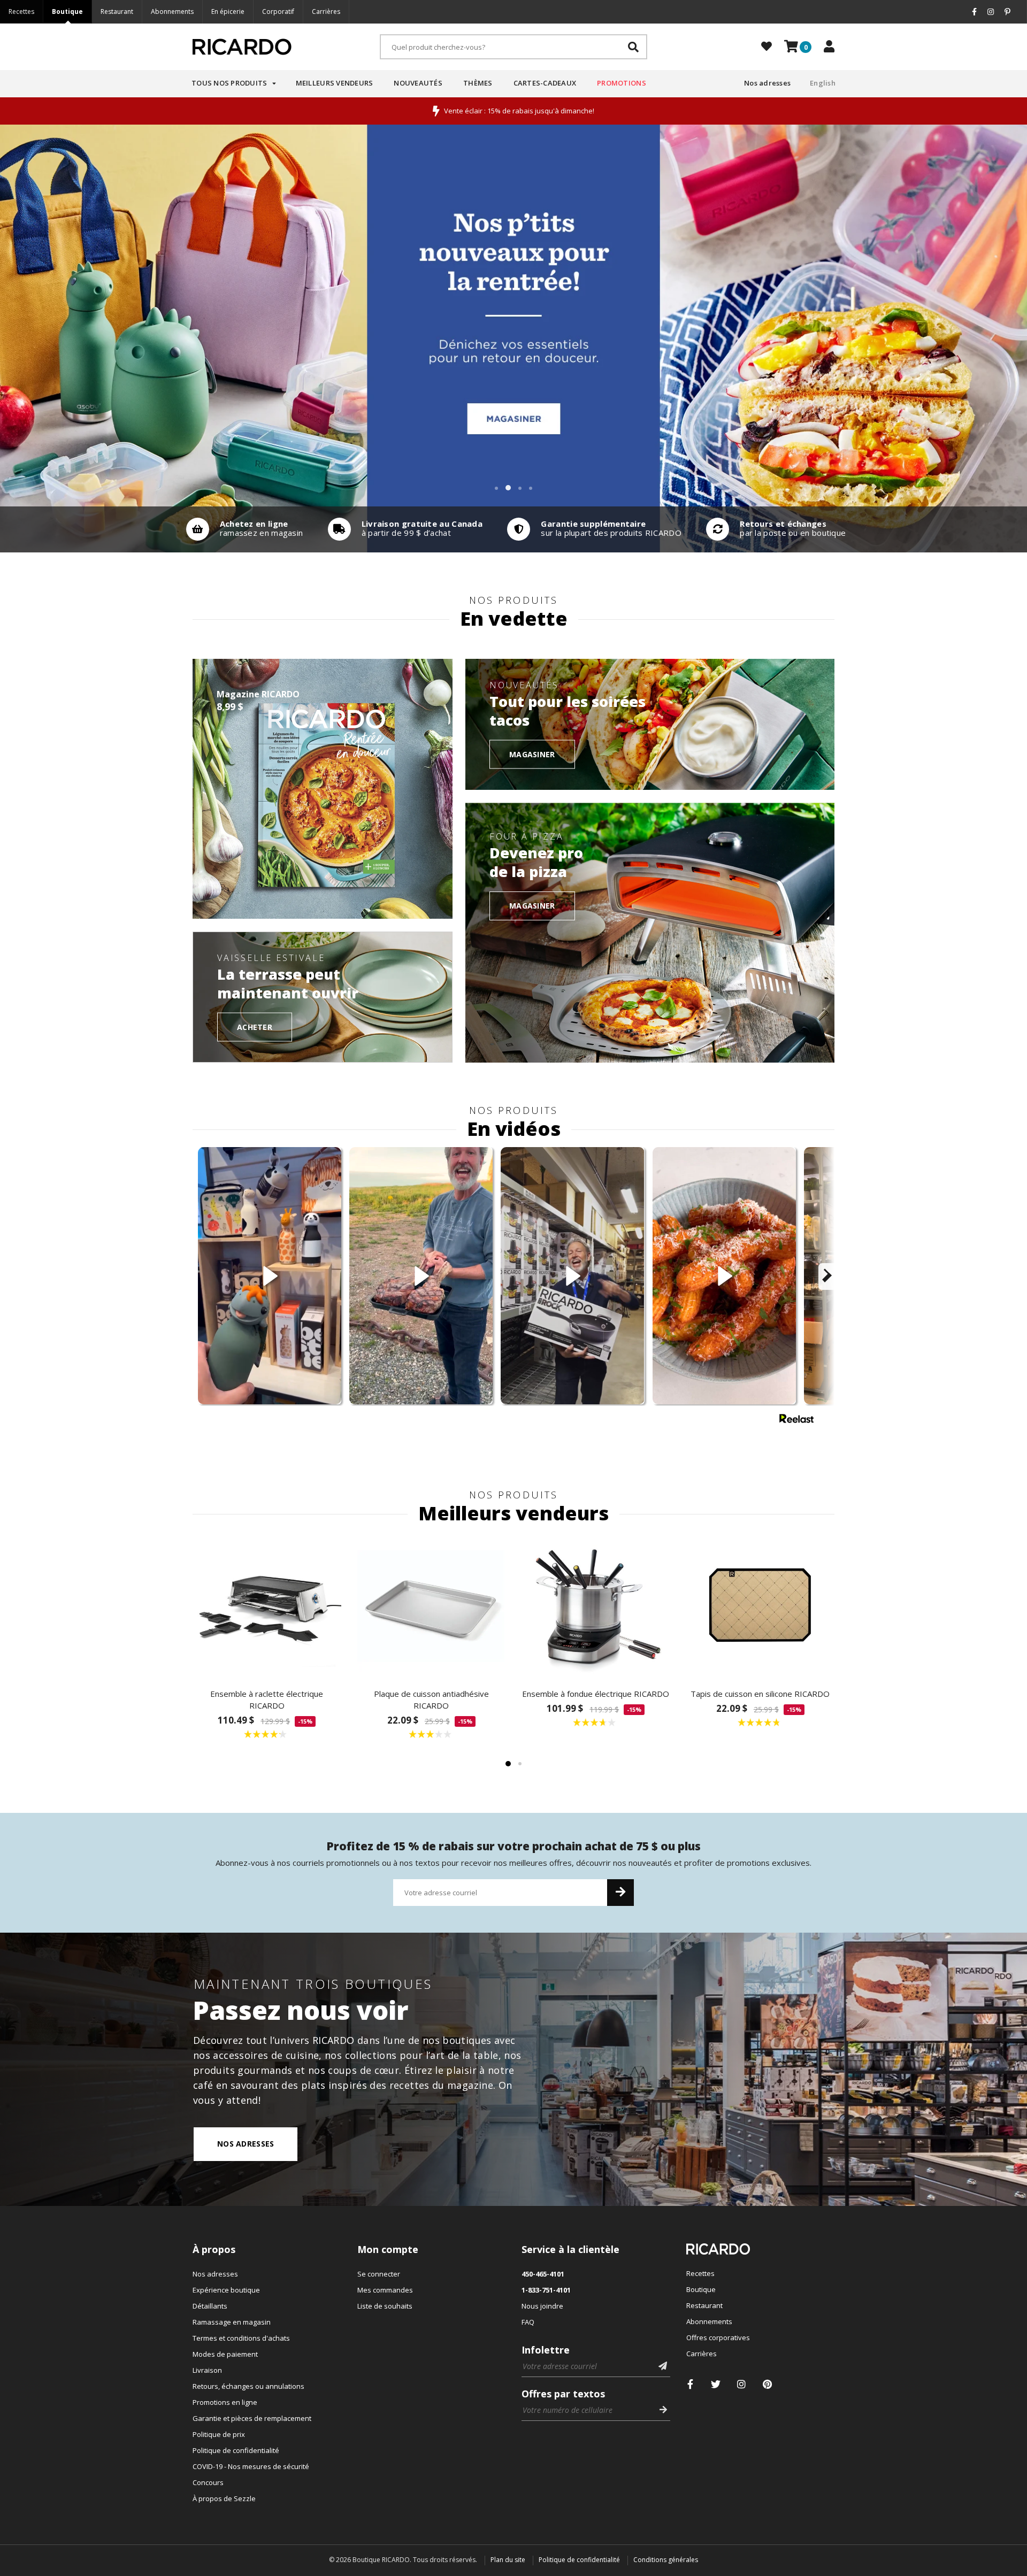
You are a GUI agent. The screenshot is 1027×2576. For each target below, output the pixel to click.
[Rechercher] (633, 47)
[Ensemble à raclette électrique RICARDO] (267, 1605)
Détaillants (210, 2306)
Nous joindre (542, 2306)
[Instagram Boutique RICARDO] (742, 2384)
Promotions (622, 83)
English (823, 83)
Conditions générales (666, 2560)
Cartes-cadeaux (545, 83)
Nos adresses (767, 83)
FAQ (528, 2322)
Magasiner (532, 754)
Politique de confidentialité (236, 2450)
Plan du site (508, 2560)
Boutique (67, 11)
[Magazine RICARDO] (323, 789)
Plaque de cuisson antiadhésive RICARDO (431, 1700)
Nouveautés (418, 83)
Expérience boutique (226, 2290)
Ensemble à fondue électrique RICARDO (596, 1694)
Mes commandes (385, 2290)
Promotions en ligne (225, 2402)
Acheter (255, 1026)
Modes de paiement (225, 2354)
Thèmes (478, 83)
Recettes (21, 11)
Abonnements (172, 11)
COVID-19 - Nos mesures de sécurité (251, 2466)
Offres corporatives (718, 2337)
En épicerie (228, 11)
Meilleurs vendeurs (335, 83)
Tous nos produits (229, 83)
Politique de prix (219, 2434)
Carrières (326, 11)
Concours (208, 2482)
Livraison (207, 2370)
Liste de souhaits (385, 2306)
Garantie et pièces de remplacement (252, 2418)
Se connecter (379, 2274)
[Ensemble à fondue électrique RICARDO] (596, 1605)
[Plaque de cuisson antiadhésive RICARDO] (432, 1605)
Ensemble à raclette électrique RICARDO (267, 1700)
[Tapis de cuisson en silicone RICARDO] (761, 1605)
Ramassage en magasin (232, 2322)
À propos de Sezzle (224, 2498)
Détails (242, 529)
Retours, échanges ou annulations (248, 2386)
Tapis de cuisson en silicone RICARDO (760, 1694)
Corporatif (278, 11)
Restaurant (117, 11)
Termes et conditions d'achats (241, 2338)
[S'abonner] (620, 1893)
